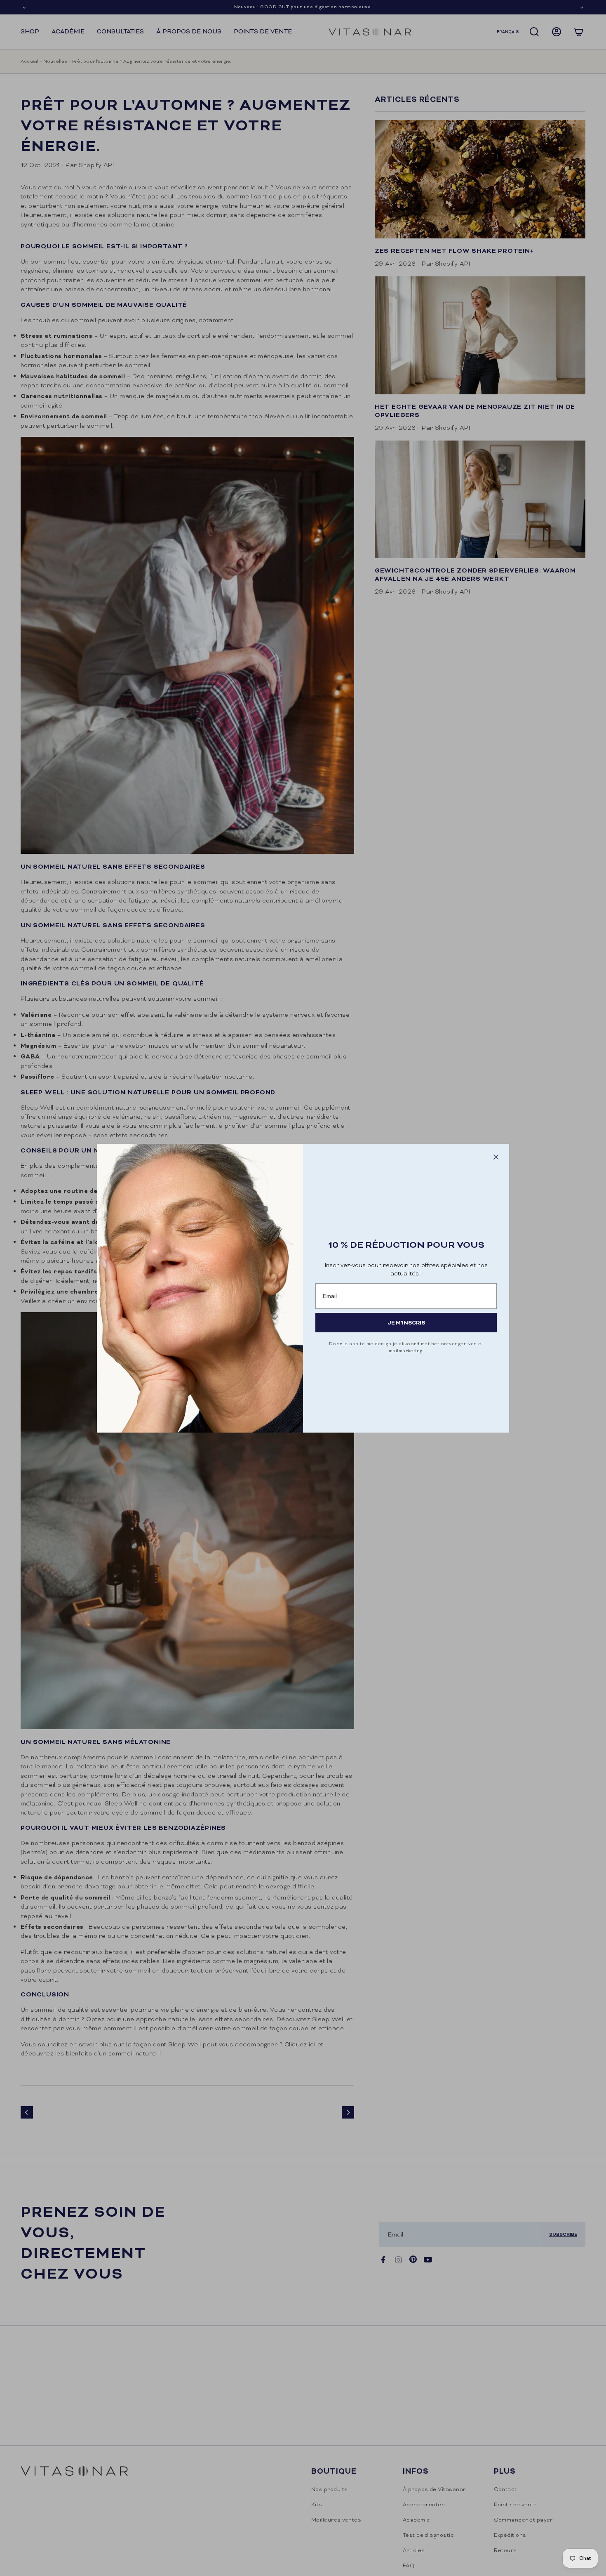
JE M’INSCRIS (406, 1323)
